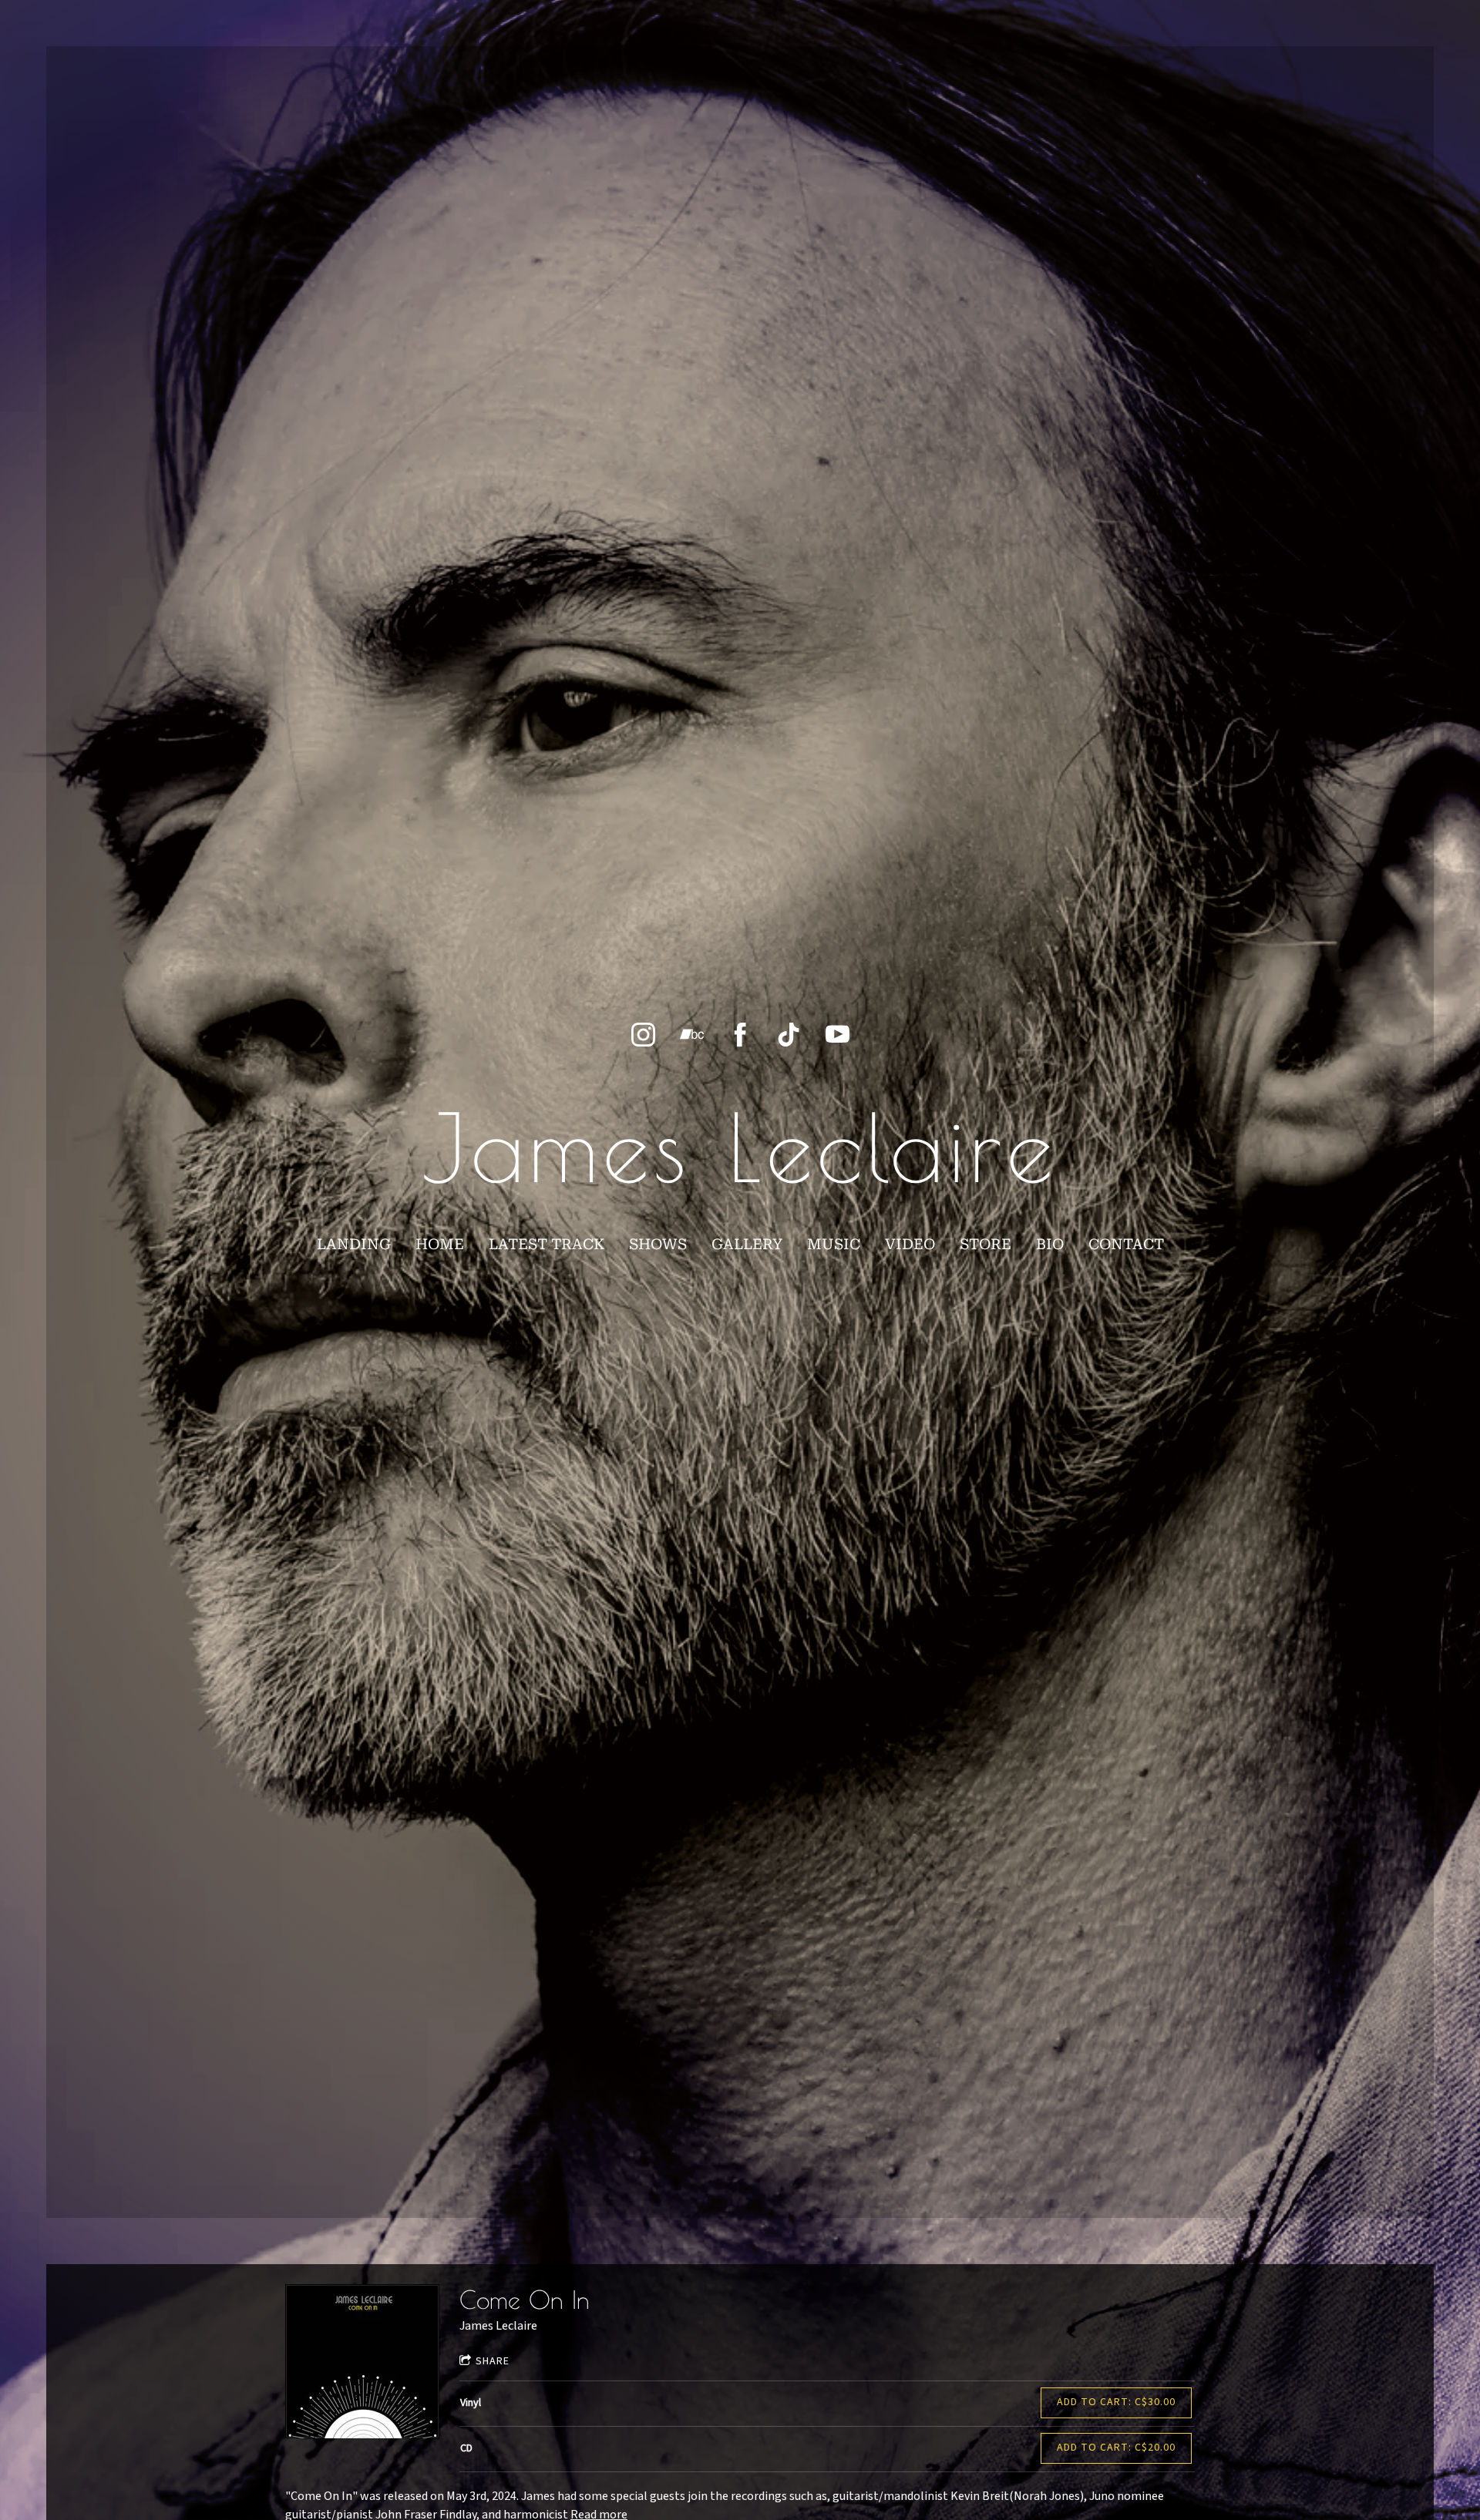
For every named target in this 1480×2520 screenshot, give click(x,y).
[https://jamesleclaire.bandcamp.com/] (692, 1035)
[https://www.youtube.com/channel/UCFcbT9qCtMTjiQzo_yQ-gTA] (838, 1035)
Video (910, 1244)
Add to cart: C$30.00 (1116, 2402)
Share (493, 2361)
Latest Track (547, 1244)
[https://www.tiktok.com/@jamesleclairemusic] (789, 1035)
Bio (1050, 1244)
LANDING (354, 1244)
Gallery (747, 1244)
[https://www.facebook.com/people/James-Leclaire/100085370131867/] (740, 1035)
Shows (658, 1244)
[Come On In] (362, 2361)
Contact (1126, 1244)
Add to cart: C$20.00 (1116, 2448)
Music (834, 1244)
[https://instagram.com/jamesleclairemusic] (643, 1035)
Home (440, 1244)
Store (986, 1244)
